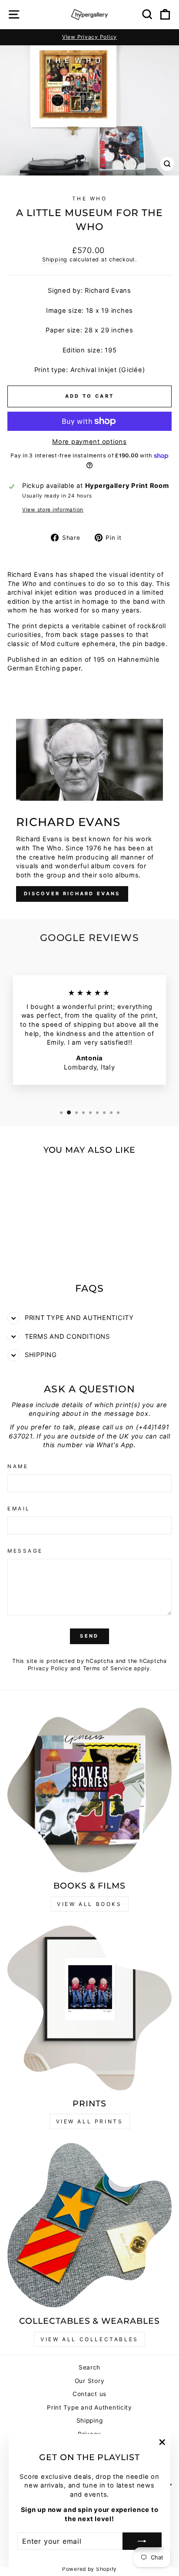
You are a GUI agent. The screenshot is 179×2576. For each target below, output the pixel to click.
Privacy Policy (48, 1668)
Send (89, 1636)
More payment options (89, 442)
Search (89, 2367)
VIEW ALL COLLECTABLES (89, 2339)
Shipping (55, 259)
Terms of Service (108, 1668)
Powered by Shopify (89, 2569)
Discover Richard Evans (72, 894)
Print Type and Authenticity (89, 2407)
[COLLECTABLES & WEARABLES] (89, 2225)
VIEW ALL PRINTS (90, 2121)
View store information (53, 510)
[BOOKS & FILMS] (89, 1790)
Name (18, 1466)
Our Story (90, 2381)
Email (19, 1509)
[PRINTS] (89, 2008)
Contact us (89, 2394)
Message (25, 1551)
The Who (90, 199)
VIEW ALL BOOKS (89, 1904)
